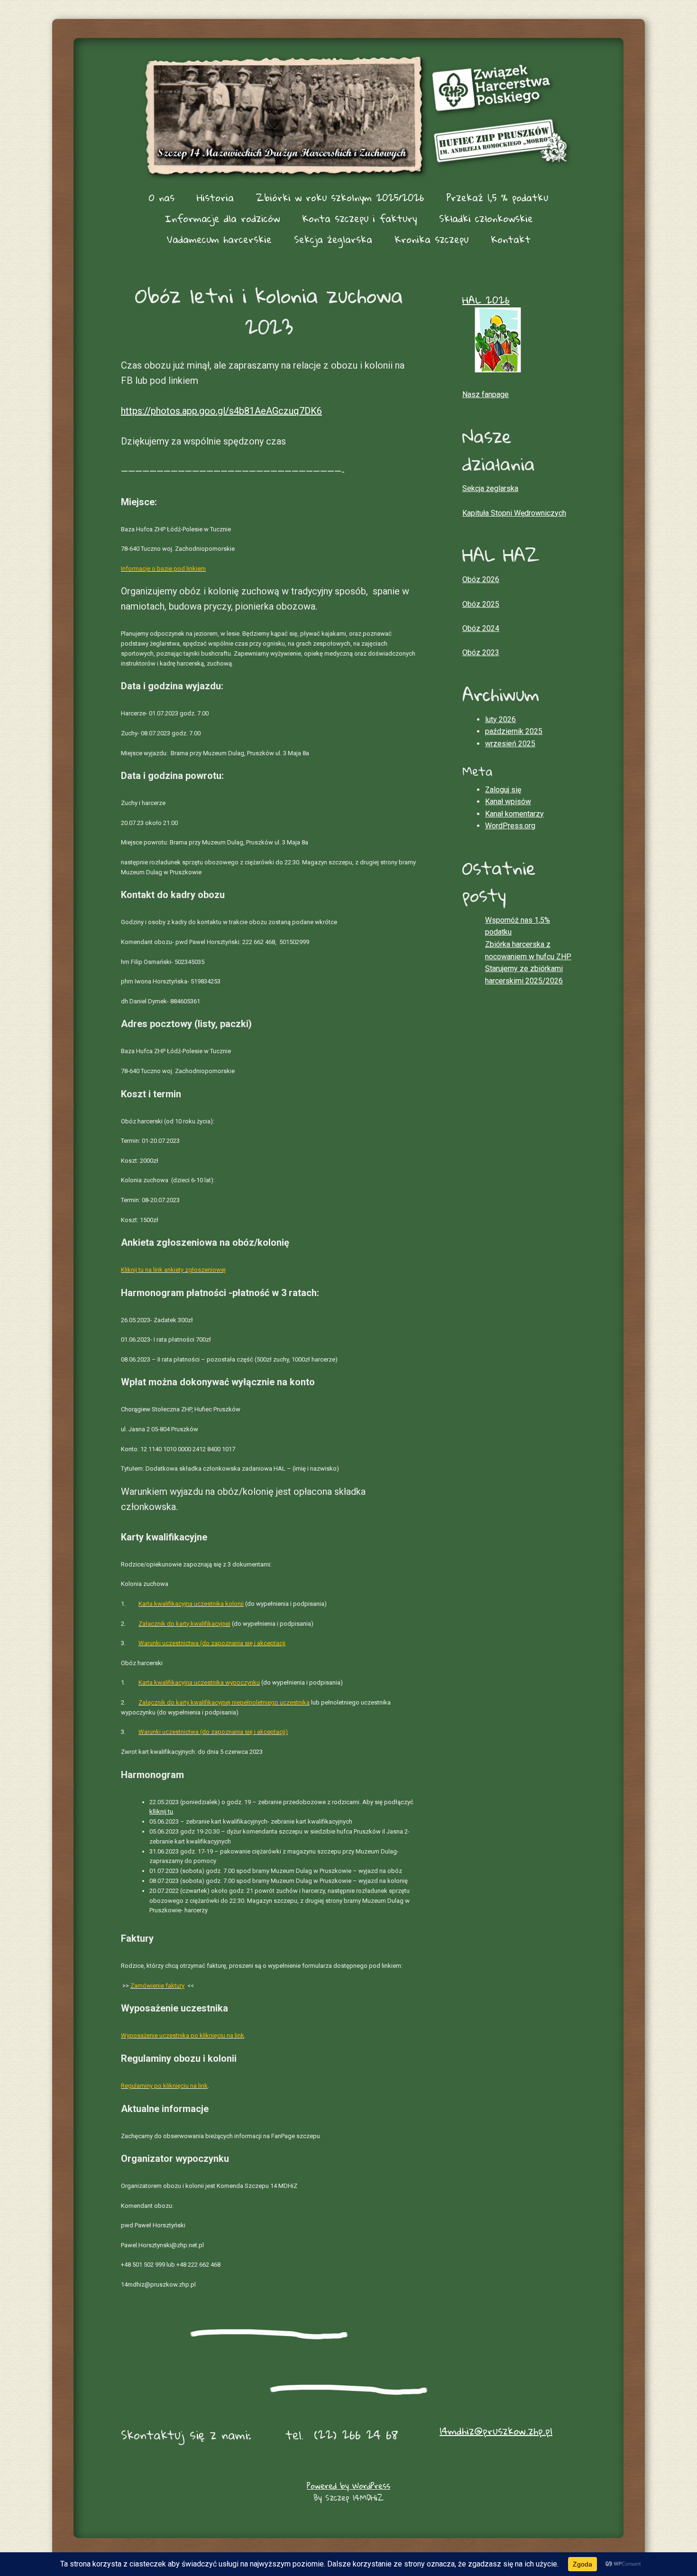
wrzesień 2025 (510, 744)
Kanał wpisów (508, 802)
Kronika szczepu (431, 239)
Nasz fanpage (486, 394)
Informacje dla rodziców (222, 218)
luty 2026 (500, 719)
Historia (215, 197)
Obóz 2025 (481, 604)
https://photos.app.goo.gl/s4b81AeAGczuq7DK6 (221, 411)
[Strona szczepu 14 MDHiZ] (348, 116)
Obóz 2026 (481, 579)
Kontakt (511, 239)
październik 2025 (514, 731)
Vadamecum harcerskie (219, 239)
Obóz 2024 (481, 628)
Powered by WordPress (348, 2486)
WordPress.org (510, 826)
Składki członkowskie (486, 218)
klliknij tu (161, 1812)
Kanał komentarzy (514, 814)
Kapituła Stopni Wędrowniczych (514, 513)
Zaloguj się (503, 790)
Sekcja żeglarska (333, 239)
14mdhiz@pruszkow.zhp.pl (496, 2431)
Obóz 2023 (481, 653)
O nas (162, 197)
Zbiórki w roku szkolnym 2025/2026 (340, 197)
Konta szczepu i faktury (359, 218)
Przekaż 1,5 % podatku (497, 197)
